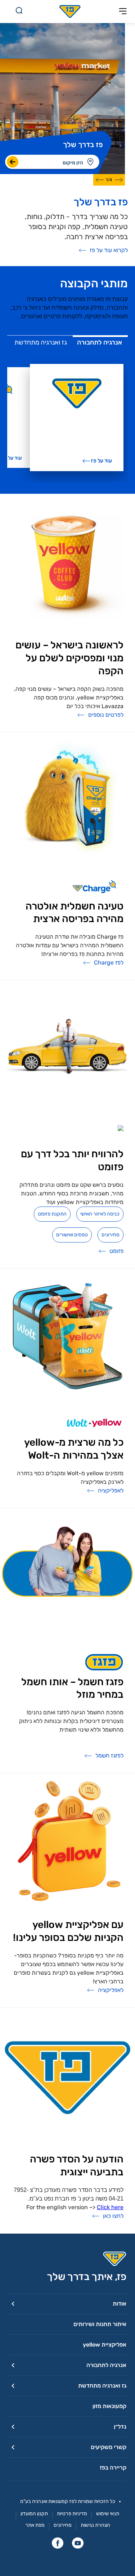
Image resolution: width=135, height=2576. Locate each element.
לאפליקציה (111, 1490)
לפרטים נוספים (106, 715)
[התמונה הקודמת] (119, 180)
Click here (110, 2207)
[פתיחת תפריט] (123, 12)
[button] (67, 2304)
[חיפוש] (19, 12)
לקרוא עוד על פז (109, 250)
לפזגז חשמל (109, 1756)
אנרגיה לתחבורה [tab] (100, 342)
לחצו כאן (113, 2216)
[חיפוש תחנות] (13, 162)
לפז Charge (109, 963)
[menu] (92, 162)
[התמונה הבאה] (100, 180)
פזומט (116, 1251)
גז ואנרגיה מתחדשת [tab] (41, 342)
